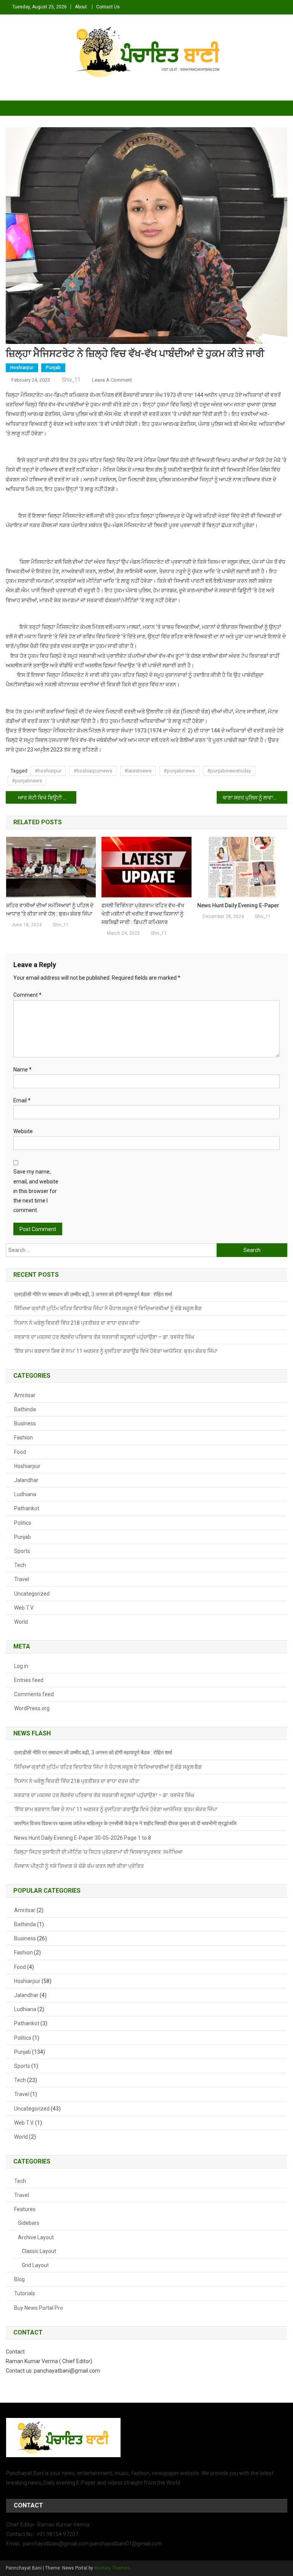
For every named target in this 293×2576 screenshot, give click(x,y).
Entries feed (29, 1680)
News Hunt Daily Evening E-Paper (238, 905)
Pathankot (27, 1508)
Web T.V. (24, 1608)
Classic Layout (39, 2251)
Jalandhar (26, 1480)
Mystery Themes (112, 2568)
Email (22, 1100)
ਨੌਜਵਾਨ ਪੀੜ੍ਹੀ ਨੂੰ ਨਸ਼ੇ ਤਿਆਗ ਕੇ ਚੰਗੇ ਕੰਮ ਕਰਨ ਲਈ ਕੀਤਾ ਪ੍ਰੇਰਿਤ (79, 1866)
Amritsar (25, 1395)
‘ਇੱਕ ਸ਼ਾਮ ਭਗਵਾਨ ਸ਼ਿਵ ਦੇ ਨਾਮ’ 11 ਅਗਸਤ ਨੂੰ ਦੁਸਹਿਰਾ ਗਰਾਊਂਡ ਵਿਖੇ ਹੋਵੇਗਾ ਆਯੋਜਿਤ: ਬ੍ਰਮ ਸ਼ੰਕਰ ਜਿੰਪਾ (116, 1351)
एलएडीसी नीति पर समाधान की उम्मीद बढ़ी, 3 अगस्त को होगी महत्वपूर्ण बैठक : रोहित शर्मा (93, 1294)
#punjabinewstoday (229, 771)
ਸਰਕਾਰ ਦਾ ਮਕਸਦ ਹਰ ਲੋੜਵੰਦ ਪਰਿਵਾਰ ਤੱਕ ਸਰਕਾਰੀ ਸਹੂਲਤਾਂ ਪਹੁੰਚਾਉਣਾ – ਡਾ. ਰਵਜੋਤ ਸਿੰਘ (104, 1337)
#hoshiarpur (48, 771)
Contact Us (108, 7)
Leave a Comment (112, 380)
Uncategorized (32, 1594)
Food (20, 1452)
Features (25, 2209)
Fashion (23, 1438)
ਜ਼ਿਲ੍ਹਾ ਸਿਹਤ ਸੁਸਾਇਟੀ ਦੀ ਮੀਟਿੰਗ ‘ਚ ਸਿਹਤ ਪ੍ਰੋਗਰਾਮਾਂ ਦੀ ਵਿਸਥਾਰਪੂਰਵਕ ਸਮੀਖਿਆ (98, 1852)
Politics (23, 1523)
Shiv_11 (71, 380)
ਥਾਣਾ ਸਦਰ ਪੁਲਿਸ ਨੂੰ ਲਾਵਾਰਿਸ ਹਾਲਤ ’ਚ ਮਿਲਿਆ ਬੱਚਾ (255, 798)
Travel (22, 1579)
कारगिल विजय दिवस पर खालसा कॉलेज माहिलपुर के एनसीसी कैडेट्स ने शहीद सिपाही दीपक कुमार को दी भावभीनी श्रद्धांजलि (125, 1823)
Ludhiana (25, 1494)
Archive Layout (36, 2237)
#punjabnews (27, 781)
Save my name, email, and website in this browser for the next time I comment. (36, 1191)
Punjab (53, 368)
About (81, 7)
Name (23, 1070)
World (21, 1622)
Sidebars (29, 2223)
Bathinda (25, 1409)
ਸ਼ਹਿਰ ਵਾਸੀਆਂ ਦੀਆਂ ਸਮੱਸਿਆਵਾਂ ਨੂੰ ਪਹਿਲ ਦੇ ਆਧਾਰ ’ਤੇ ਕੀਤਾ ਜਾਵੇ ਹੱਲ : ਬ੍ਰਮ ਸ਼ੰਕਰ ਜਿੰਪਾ (50, 910)
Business (25, 1423)
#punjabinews (179, 771)
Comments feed (34, 1694)
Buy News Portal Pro (39, 2308)
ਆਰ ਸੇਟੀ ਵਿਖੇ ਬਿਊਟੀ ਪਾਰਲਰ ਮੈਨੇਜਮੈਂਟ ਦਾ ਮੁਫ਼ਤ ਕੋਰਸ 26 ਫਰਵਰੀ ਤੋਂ (47, 798)
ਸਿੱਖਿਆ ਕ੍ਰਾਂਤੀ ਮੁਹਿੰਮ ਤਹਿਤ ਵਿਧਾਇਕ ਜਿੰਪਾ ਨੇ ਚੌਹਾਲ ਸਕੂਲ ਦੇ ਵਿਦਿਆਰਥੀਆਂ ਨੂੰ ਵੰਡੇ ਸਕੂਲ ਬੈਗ (108, 1308)
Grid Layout (35, 2265)
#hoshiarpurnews (93, 771)
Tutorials (25, 2293)
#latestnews (138, 771)
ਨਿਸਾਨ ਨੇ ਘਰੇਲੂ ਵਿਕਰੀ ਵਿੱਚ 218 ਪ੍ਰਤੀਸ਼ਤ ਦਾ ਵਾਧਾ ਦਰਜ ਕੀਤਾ (77, 1323)
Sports (22, 1551)
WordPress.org (32, 1708)
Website (23, 1131)
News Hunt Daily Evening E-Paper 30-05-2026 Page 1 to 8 (83, 1838)
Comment (27, 995)
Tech (20, 1565)
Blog (19, 2279)
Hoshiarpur (22, 368)
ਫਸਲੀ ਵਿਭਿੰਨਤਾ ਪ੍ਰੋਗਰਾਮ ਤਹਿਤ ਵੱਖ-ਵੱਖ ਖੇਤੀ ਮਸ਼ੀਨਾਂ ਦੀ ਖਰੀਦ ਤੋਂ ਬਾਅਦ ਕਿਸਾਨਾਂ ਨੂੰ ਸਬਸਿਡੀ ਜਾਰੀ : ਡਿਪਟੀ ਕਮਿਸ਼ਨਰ (143, 914)
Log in (21, 1666)
